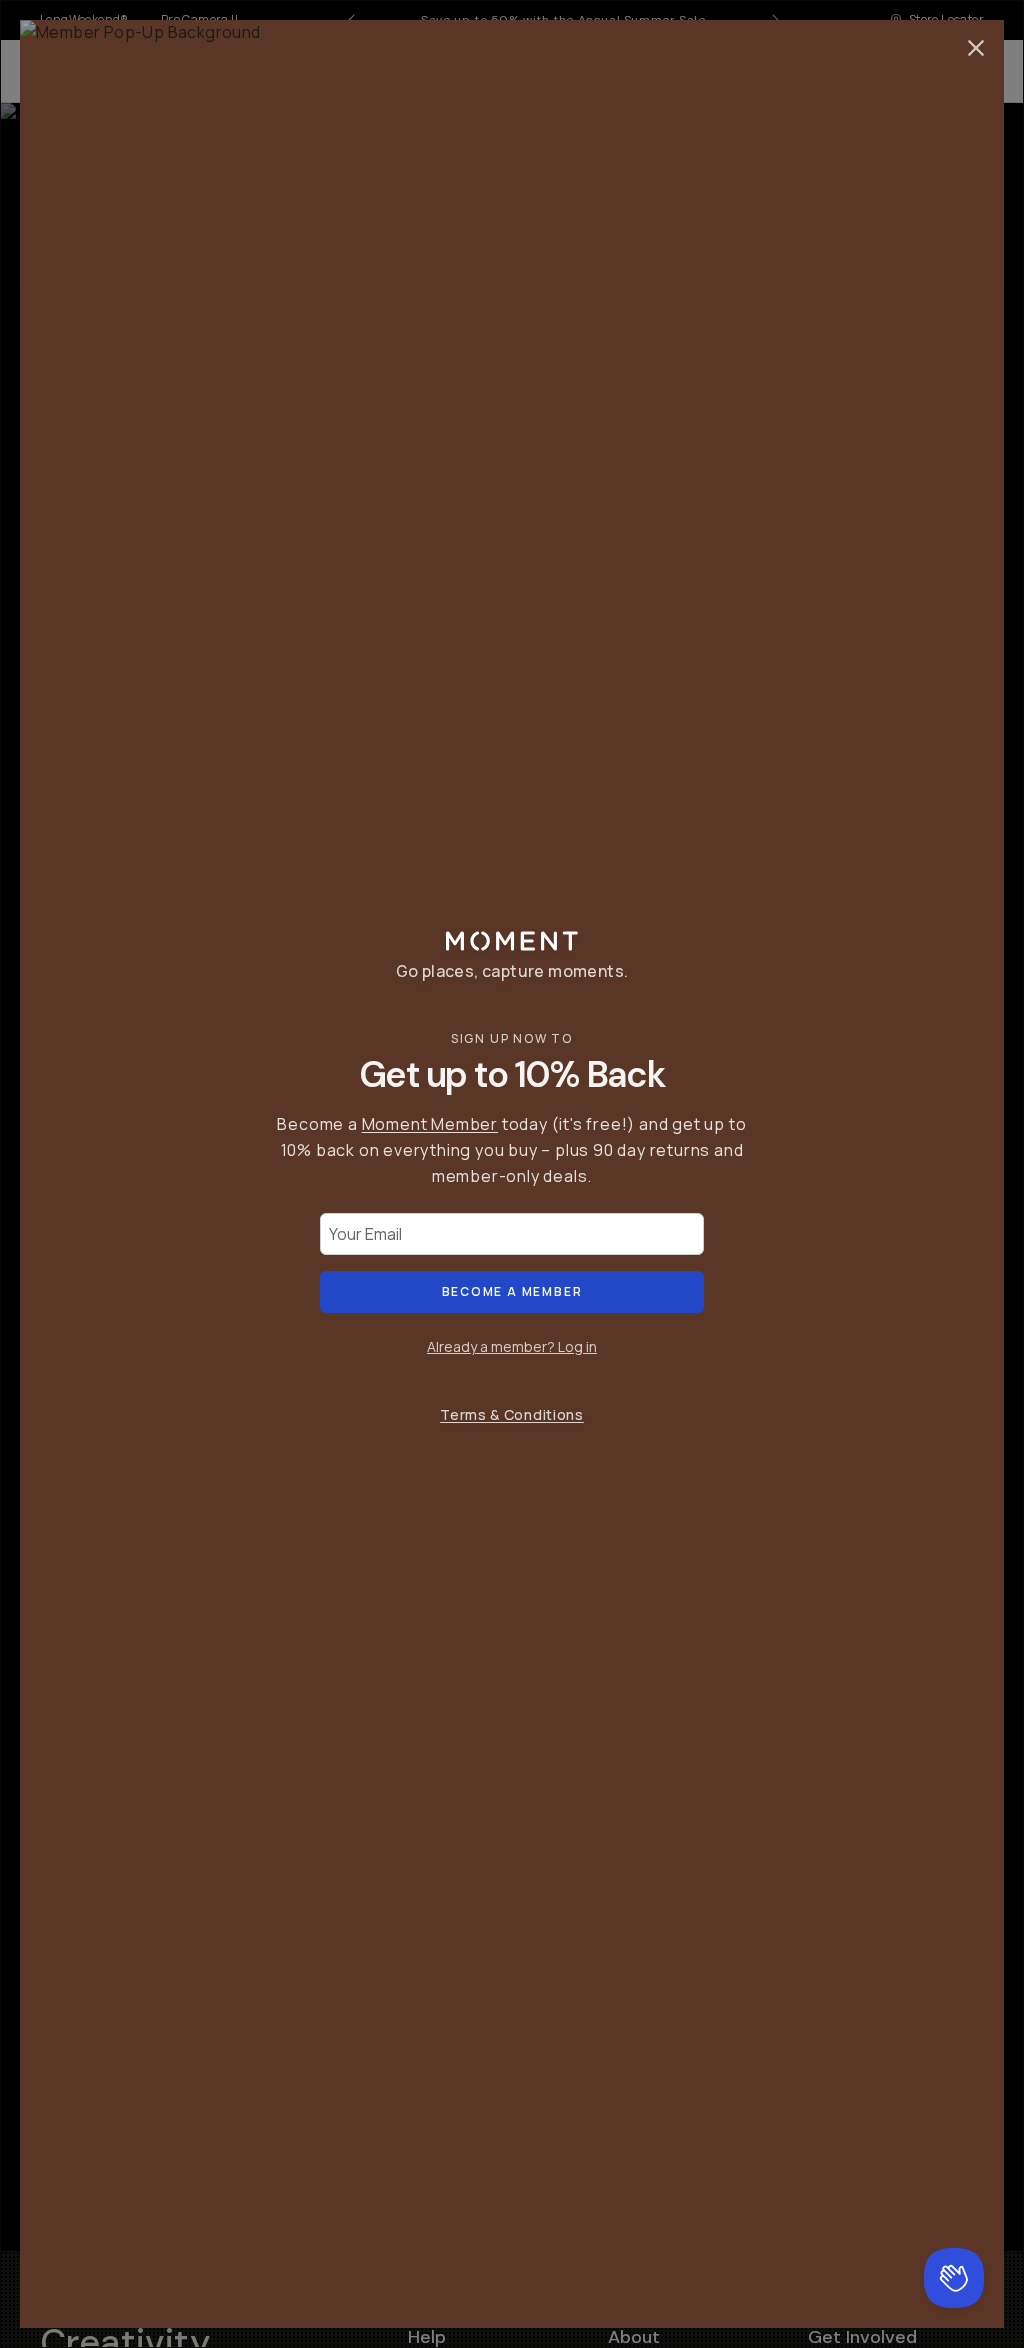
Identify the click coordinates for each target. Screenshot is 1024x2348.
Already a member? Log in (512, 1346)
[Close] (976, 48)
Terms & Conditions (512, 1414)
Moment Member (430, 1124)
